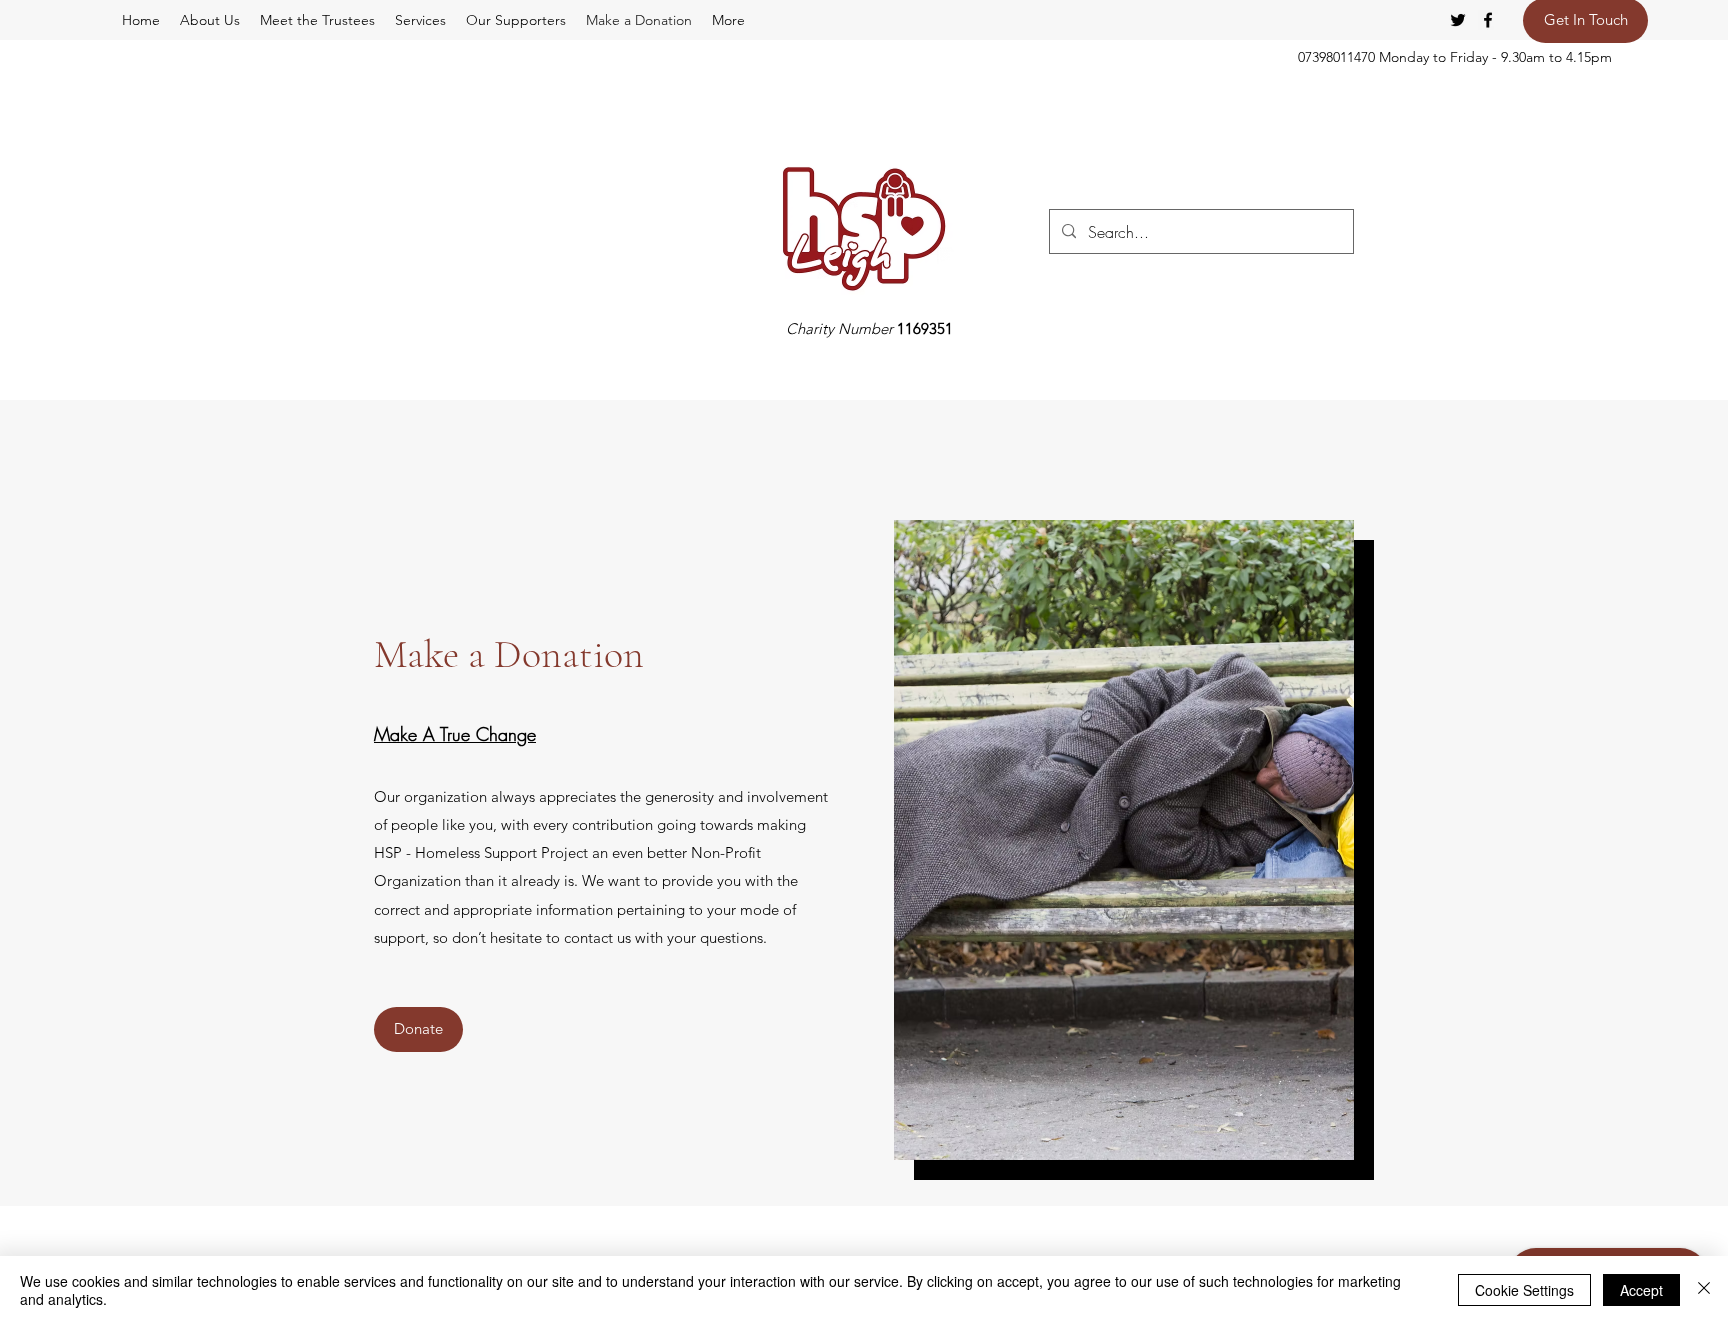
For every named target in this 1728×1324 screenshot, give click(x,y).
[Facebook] (1488, 20)
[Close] (1704, 1290)
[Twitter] (1458, 20)
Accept (1641, 1290)
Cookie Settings (1524, 1290)
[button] (728, 20)
